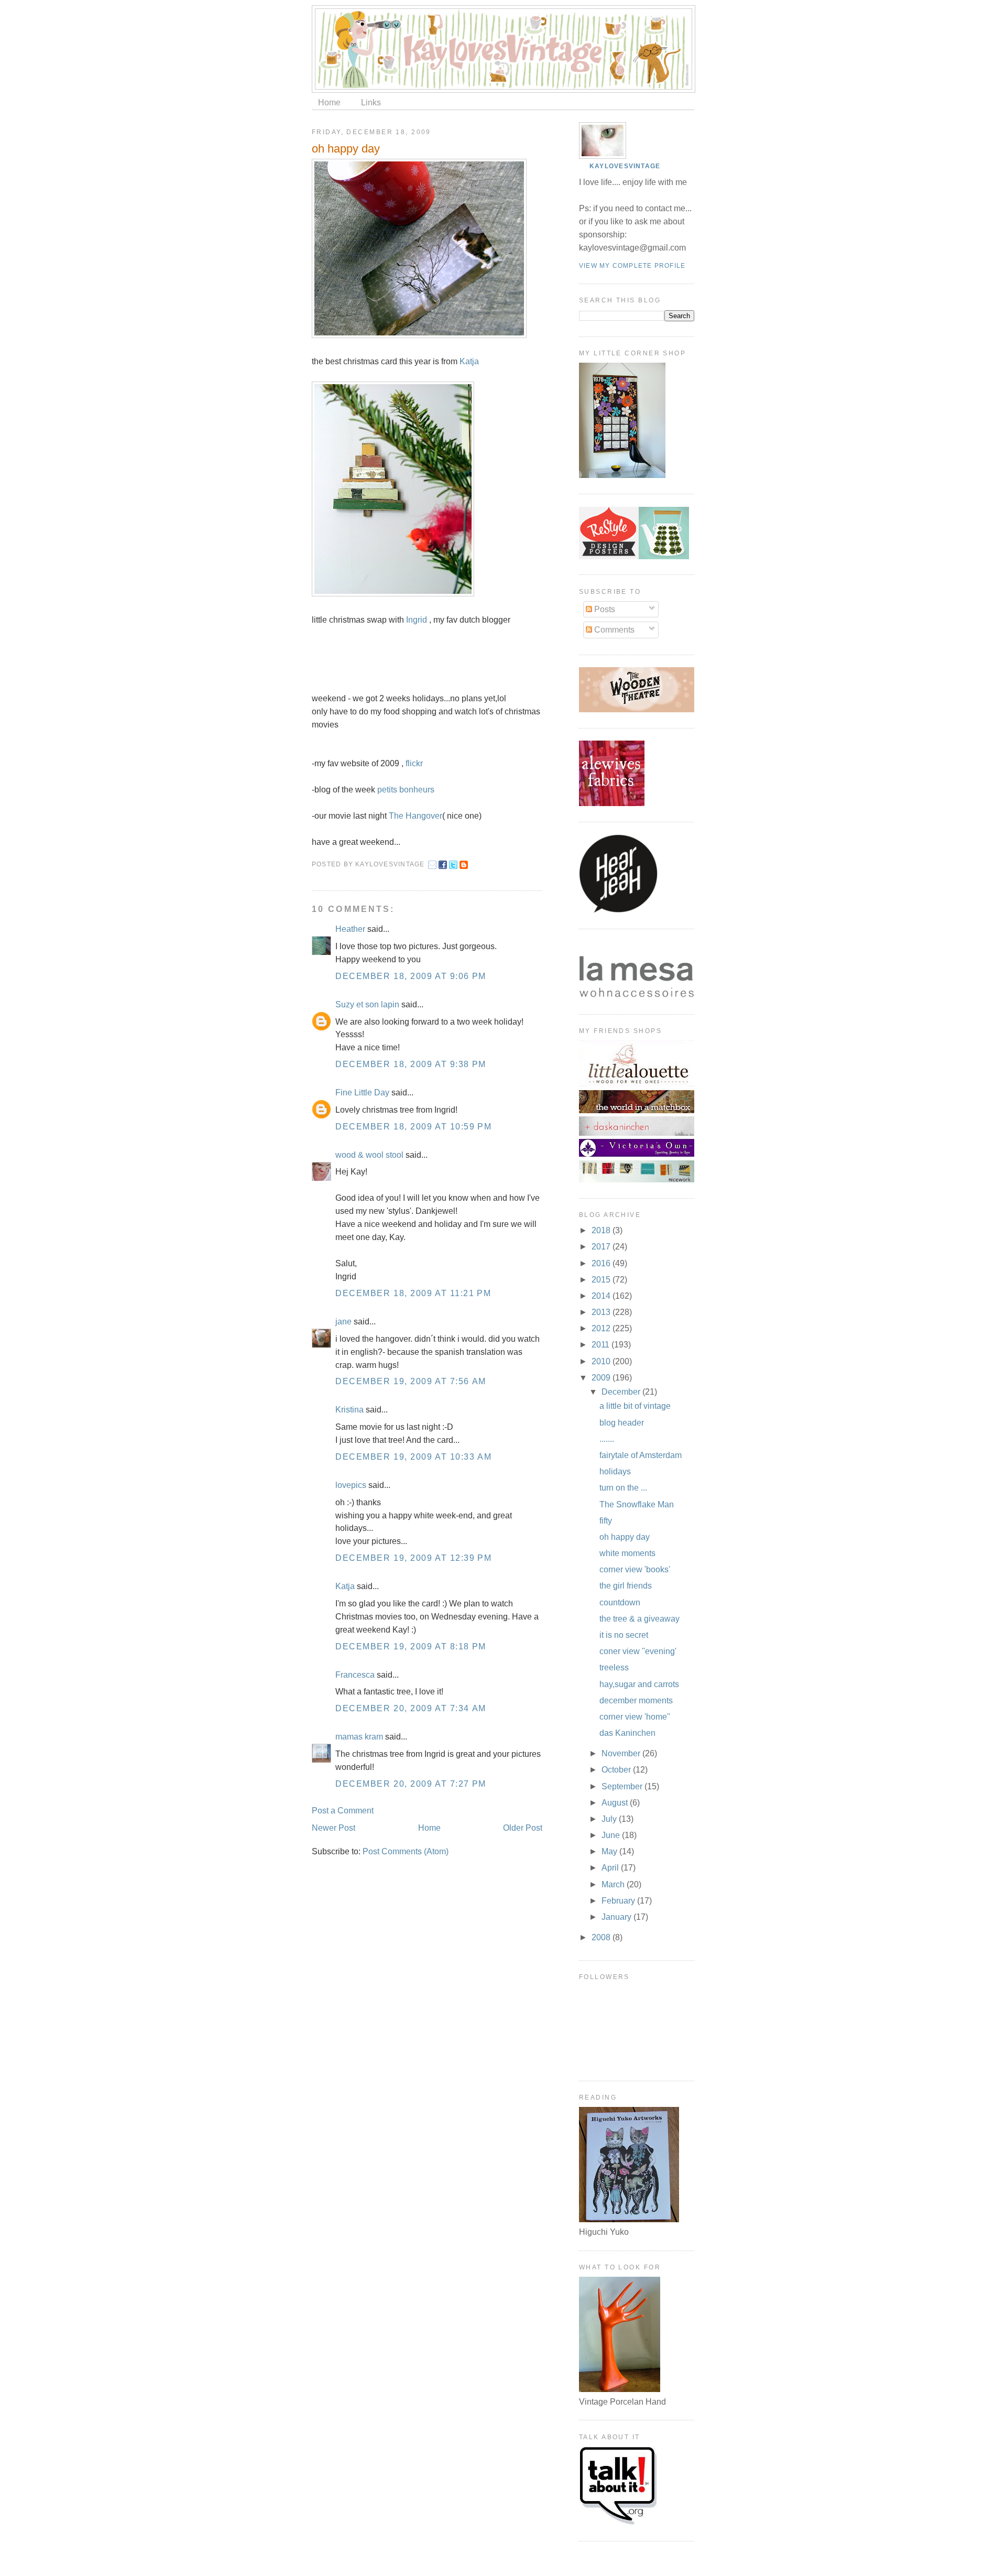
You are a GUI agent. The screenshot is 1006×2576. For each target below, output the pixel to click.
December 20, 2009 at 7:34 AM (411, 1708)
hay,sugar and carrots (639, 1684)
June (612, 1835)
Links (371, 102)
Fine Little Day (362, 1093)
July (610, 1819)
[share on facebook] (443, 866)
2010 (602, 1361)
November (622, 1753)
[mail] (432, 866)
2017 (602, 1247)
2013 (602, 1312)
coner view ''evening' (638, 1651)
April (611, 1868)
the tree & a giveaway (639, 1619)
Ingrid (417, 620)
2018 (602, 1230)
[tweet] (453, 866)
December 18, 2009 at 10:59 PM (413, 1127)
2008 (602, 1937)
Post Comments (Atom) (406, 1851)
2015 (602, 1280)
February (619, 1901)
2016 (602, 1263)
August (616, 1803)
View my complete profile (632, 266)
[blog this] (464, 866)
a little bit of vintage (635, 1406)
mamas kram (359, 1737)
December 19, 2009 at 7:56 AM (411, 1381)
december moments (636, 1700)
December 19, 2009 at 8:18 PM (411, 1646)
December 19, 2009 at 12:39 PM (413, 1558)
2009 (602, 1378)
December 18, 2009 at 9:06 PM (411, 976)
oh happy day (346, 149)
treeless (614, 1667)
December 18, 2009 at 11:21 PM (413, 1293)
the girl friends (626, 1586)
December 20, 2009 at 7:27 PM (411, 1784)
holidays (615, 1471)
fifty (606, 1521)
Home (329, 102)
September (623, 1786)
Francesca (355, 1675)
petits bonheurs (406, 790)
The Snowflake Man (637, 1504)
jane (343, 1322)
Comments (613, 630)
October (617, 1770)
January (617, 1917)
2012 (602, 1328)
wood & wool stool (369, 1155)
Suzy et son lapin (367, 1004)
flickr (414, 763)
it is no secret (624, 1635)
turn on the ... (623, 1488)
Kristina (349, 1410)
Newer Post (333, 1828)
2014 (602, 1296)
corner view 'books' (635, 1569)
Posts (604, 609)
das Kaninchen (627, 1733)
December (622, 1392)
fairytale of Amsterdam (641, 1455)
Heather (350, 929)
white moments (627, 1553)
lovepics (351, 1485)
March (614, 1884)
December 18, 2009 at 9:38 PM (411, 1064)
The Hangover (415, 816)
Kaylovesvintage (625, 166)
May (610, 1851)
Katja (469, 361)
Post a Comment (343, 1811)
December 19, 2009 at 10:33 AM (413, 1457)
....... (607, 1439)
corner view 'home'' (635, 1717)
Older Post (523, 1828)
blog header (622, 1423)
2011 (602, 1345)
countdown (620, 1602)
